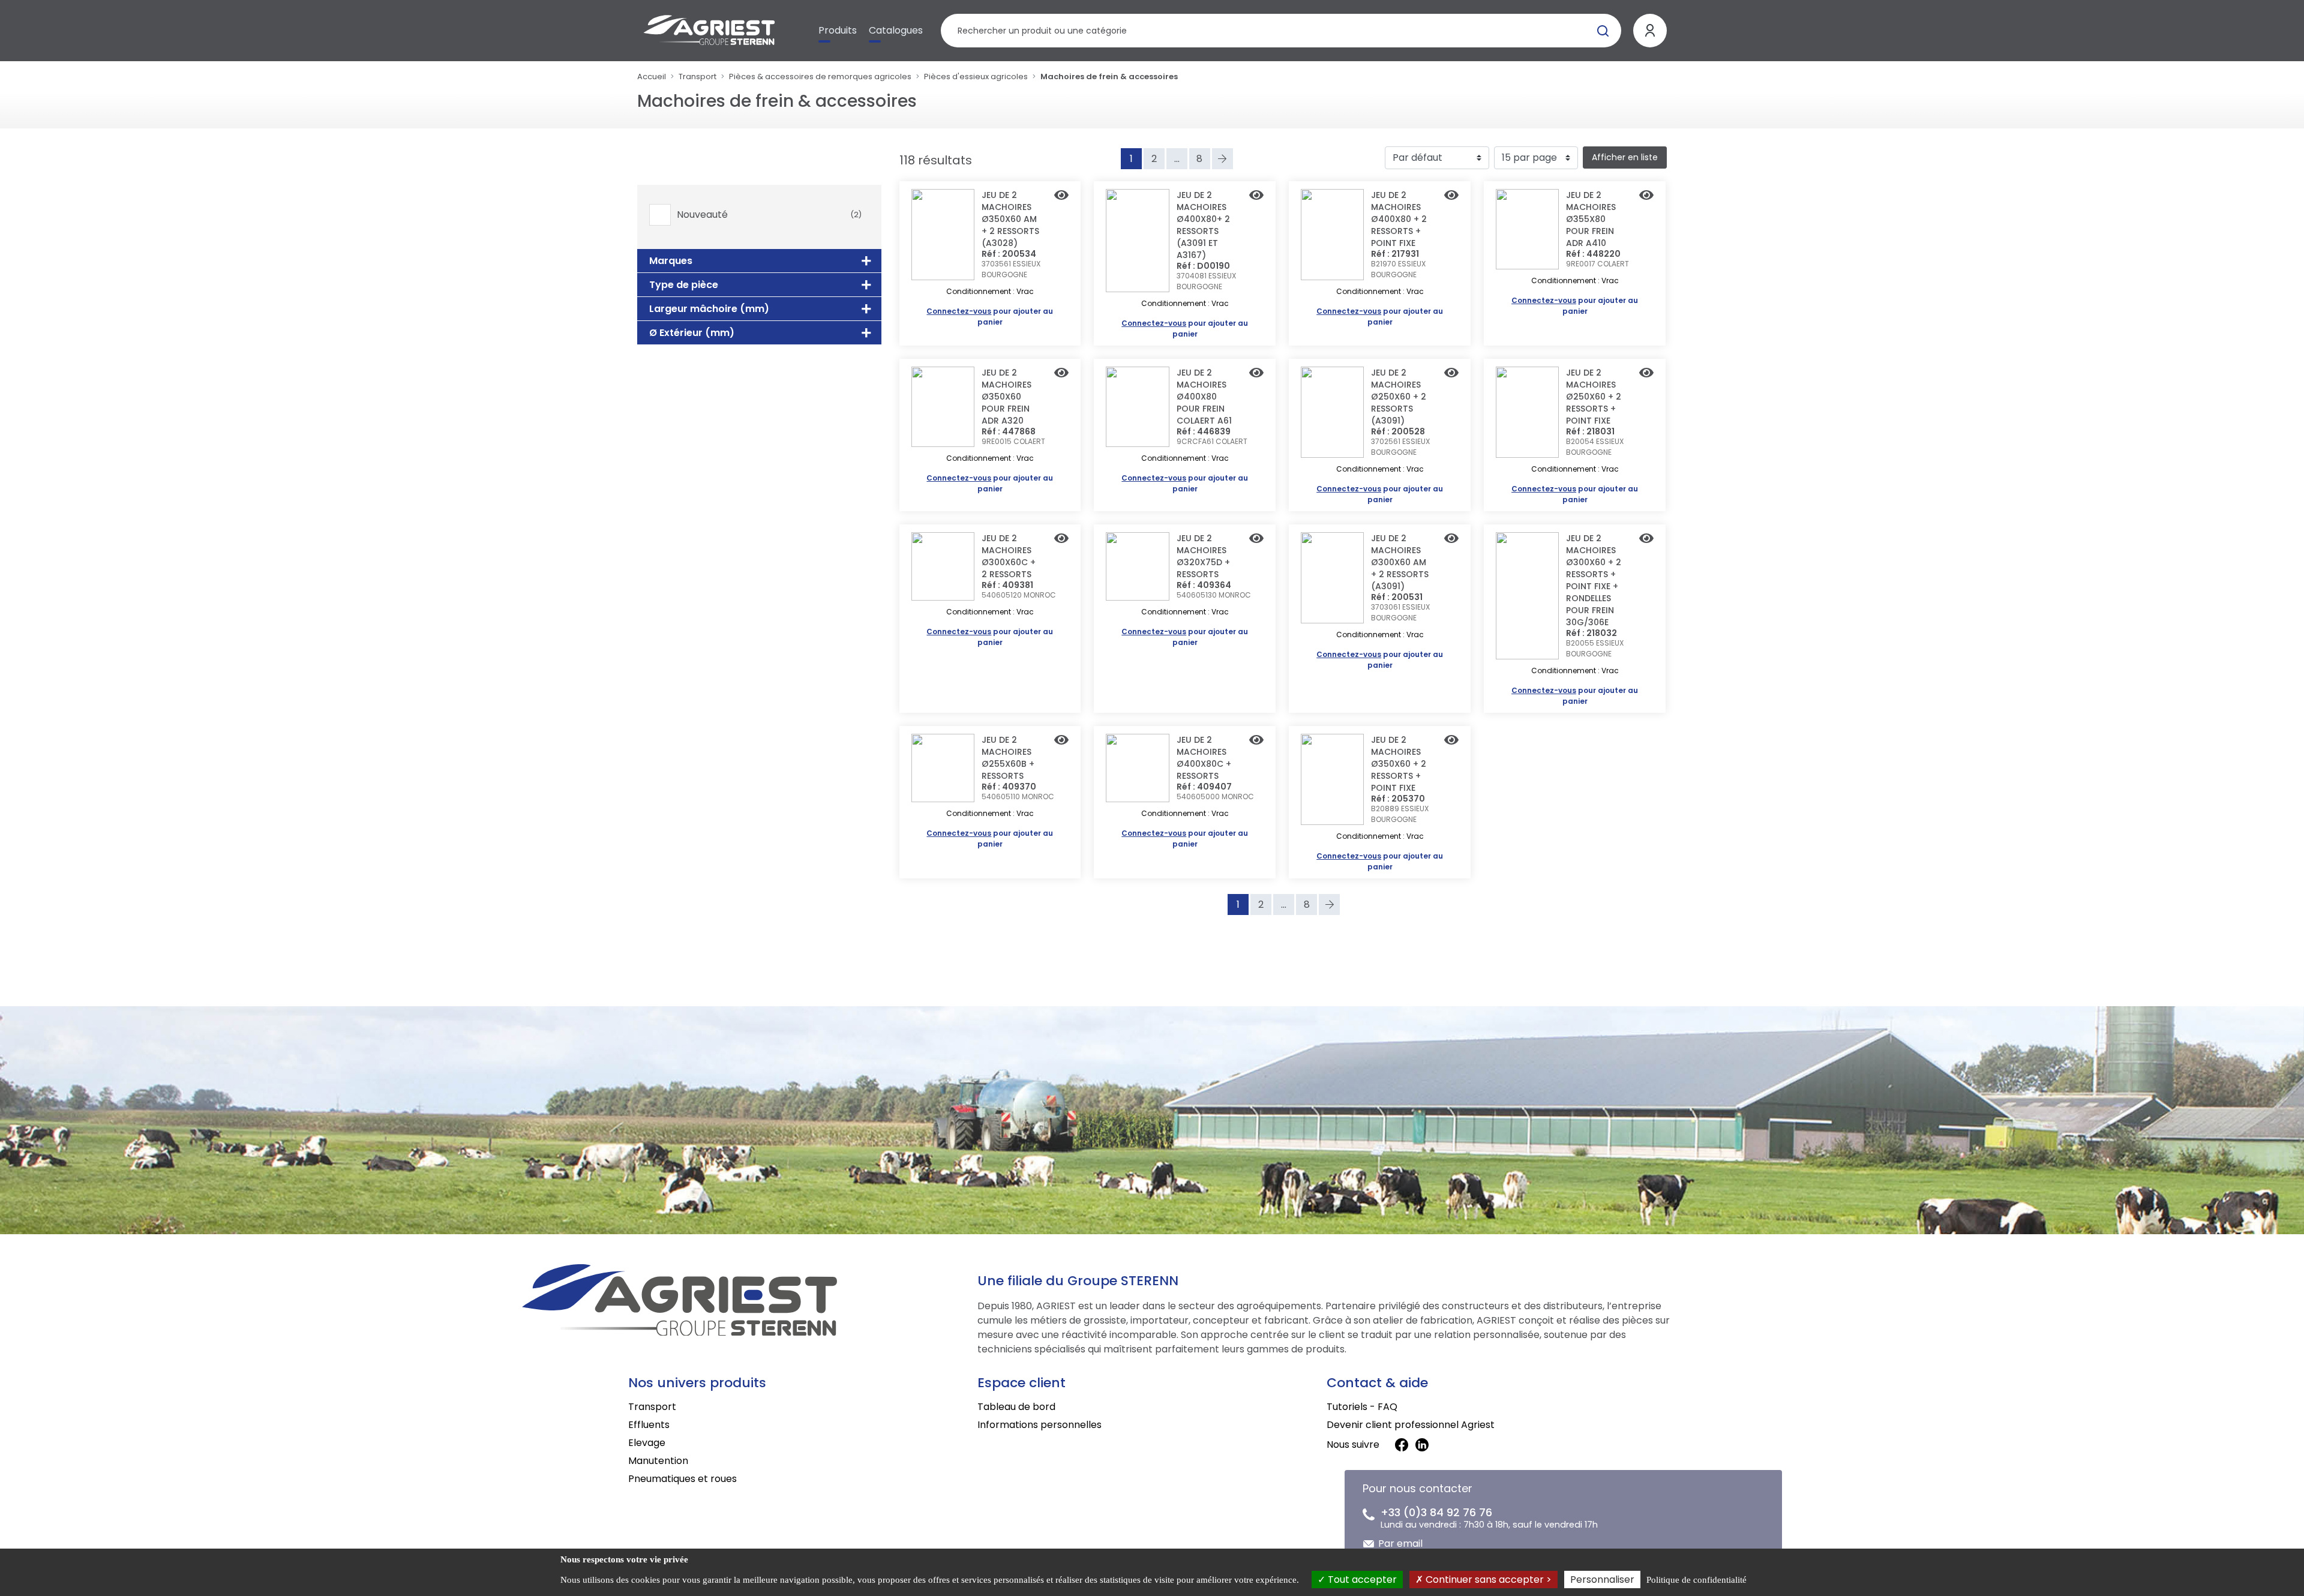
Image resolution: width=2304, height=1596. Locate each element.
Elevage (647, 1443)
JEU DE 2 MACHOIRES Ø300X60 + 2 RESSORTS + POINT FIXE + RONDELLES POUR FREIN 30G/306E (1594, 580)
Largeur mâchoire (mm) (709, 309)
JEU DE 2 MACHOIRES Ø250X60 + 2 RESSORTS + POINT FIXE (1594, 397)
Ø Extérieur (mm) (692, 333)
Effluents (649, 1425)
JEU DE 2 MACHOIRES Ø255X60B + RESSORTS (1008, 758)
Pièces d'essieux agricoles (976, 76)
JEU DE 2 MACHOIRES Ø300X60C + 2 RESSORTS (1009, 556)
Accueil (652, 76)
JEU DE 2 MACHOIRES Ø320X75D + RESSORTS (1203, 556)
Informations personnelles (1039, 1425)
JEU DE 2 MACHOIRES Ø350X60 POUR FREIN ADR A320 (1006, 397)
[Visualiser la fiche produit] (1061, 196)
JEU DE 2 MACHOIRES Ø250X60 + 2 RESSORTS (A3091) (1399, 397)
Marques (671, 261)
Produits (838, 30)
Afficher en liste (1625, 157)
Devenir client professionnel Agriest (1411, 1425)
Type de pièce (684, 285)
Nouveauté (769, 215)
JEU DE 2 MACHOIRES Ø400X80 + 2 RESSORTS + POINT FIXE (1399, 219)
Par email (1400, 1543)
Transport (697, 76)
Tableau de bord (1016, 1407)
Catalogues (896, 30)
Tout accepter (1361, 1579)
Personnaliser (1602, 1579)
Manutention (658, 1461)
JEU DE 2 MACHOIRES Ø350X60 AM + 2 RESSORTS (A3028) (1010, 219)
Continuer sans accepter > (1487, 1579)
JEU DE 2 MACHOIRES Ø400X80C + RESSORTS (1204, 758)
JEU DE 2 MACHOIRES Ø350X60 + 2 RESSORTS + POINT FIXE (1399, 764)
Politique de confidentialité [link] (1696, 1580)
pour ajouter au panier (990, 316)
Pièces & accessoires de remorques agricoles (820, 76)
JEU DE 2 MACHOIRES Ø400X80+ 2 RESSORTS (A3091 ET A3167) (1203, 225)
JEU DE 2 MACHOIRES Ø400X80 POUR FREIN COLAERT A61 (1204, 397)
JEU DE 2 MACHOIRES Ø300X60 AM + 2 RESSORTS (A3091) (1400, 562)
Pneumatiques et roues (682, 1479)
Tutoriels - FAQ (1362, 1407)
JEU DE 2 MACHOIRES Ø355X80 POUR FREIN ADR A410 (1591, 219)
